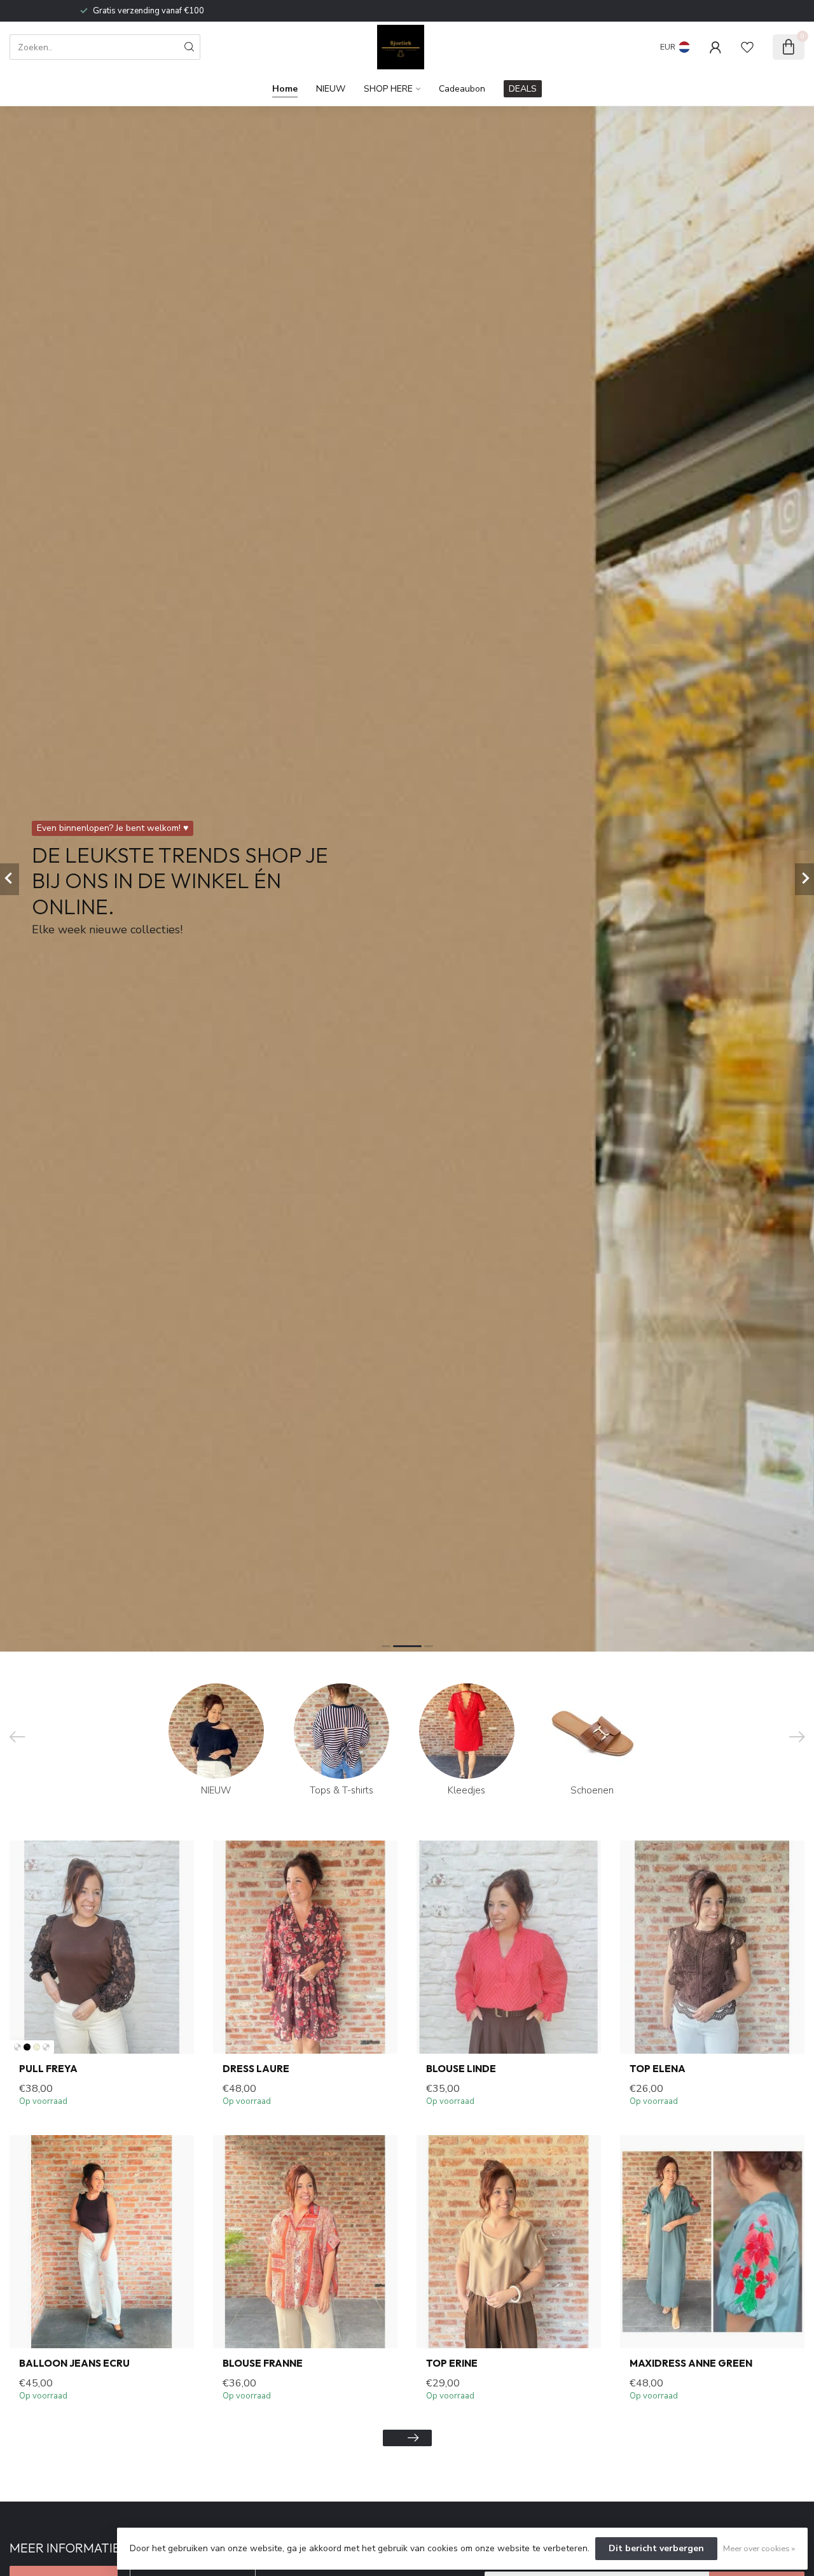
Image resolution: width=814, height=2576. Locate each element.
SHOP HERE (388, 89)
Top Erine (452, 2364)
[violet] (46, 2047)
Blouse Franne (263, 2364)
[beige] (37, 2047)
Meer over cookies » (759, 2548)
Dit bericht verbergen (656, 2548)
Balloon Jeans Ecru (74, 2364)
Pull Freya (48, 2069)
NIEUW (331, 89)
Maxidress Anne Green (691, 2364)
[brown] (17, 2047)
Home (285, 89)
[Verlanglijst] (747, 47)
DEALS (523, 89)
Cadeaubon (462, 89)
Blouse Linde (461, 2069)
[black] (27, 2047)
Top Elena (658, 2069)
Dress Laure (256, 2069)
